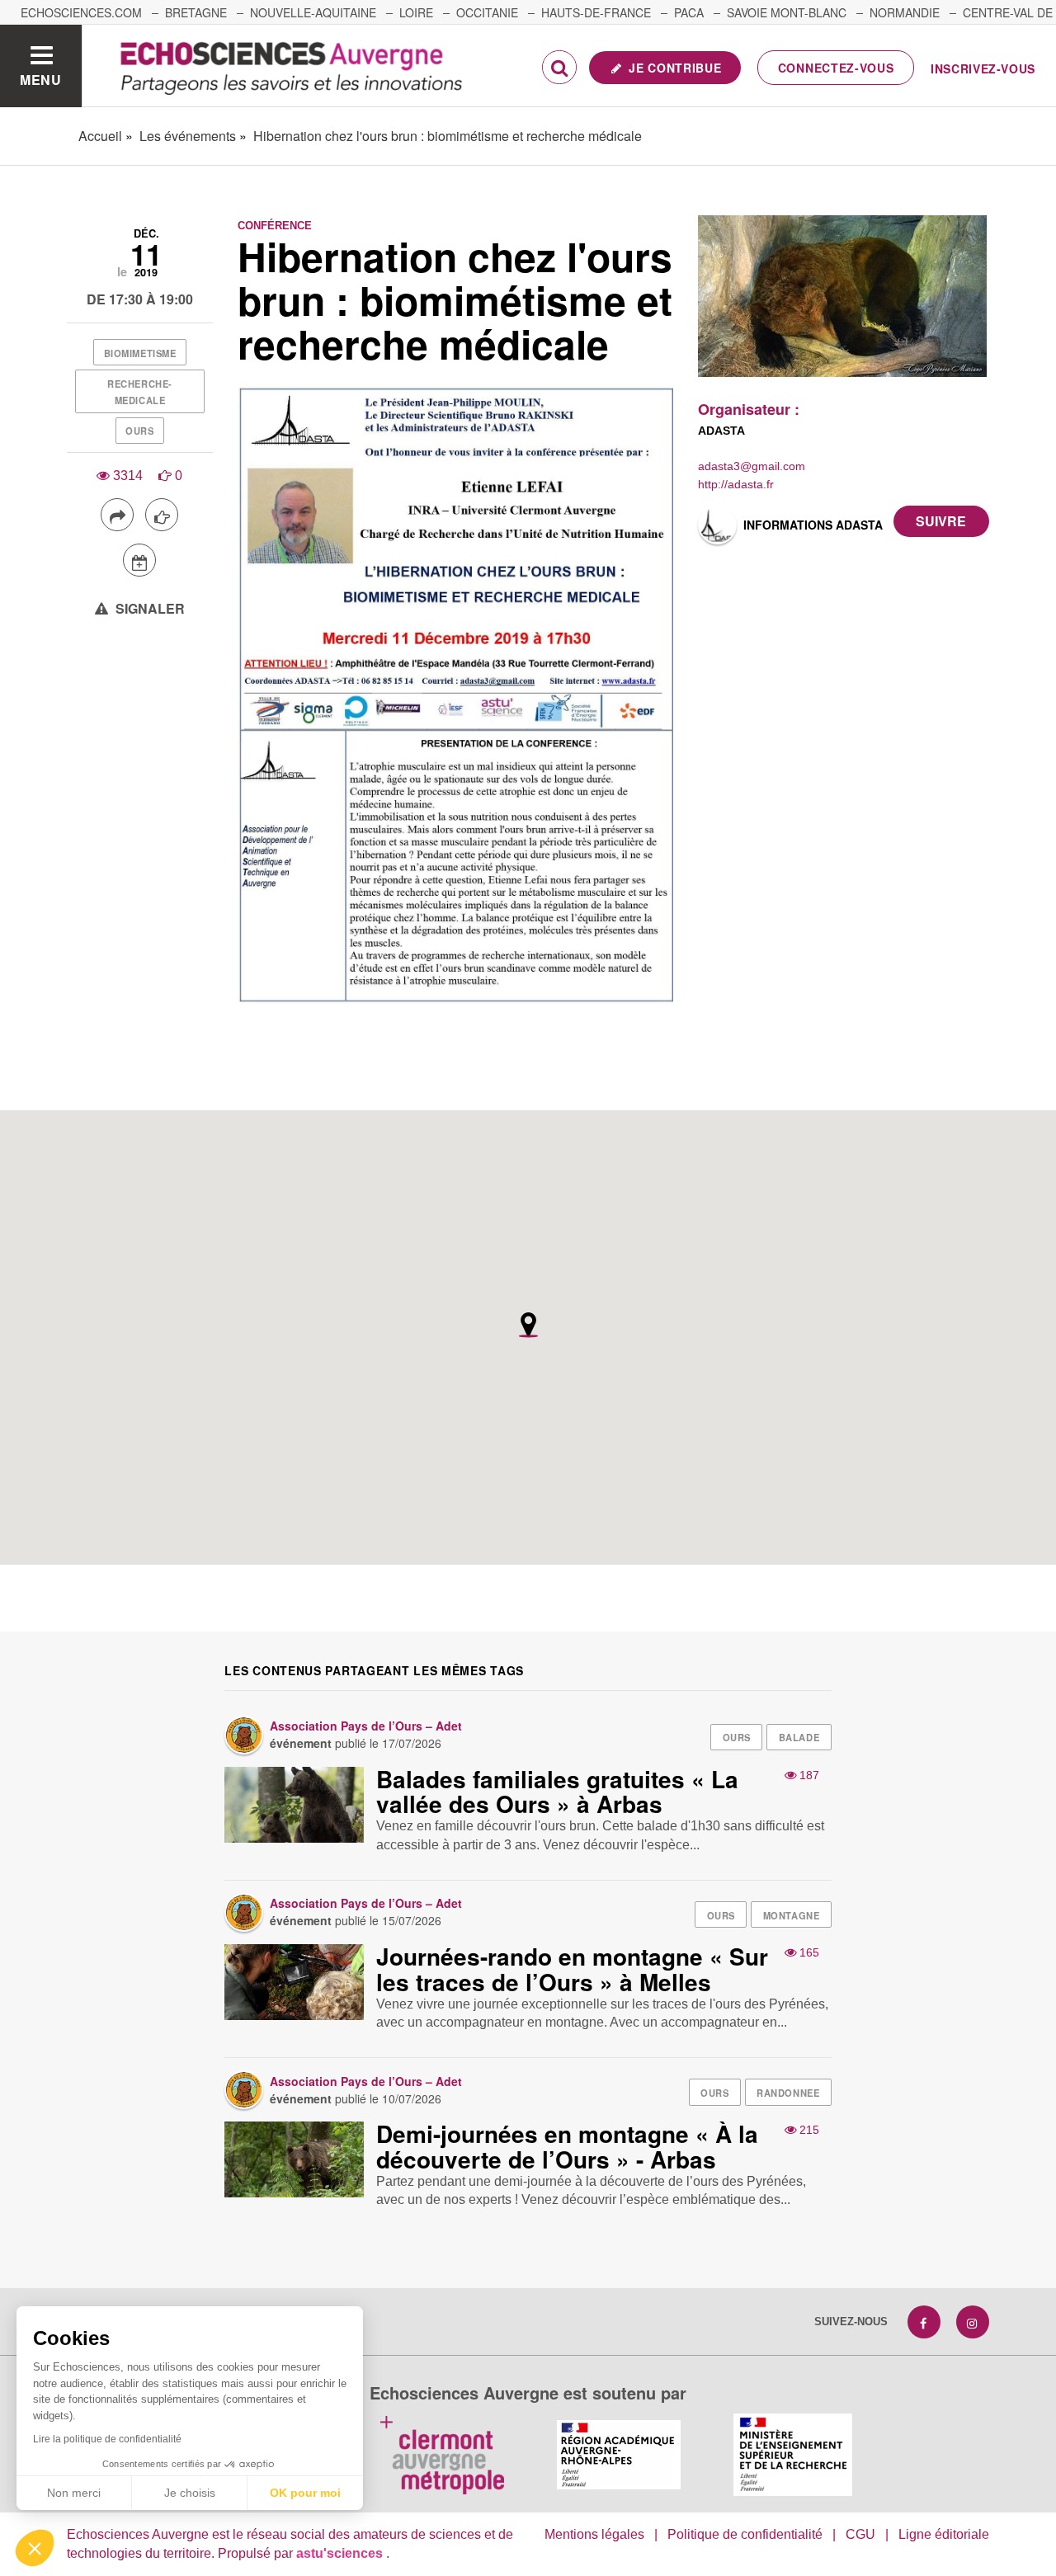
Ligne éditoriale (944, 2534)
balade (799, 1737)
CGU (860, 2534)
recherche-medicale (140, 392)
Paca (689, 12)
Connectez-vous (836, 68)
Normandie (905, 12)
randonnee (788, 2093)
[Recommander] (162, 515)
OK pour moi (305, 2493)
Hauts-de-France (596, 12)
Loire (416, 12)
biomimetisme (140, 353)
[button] (35, 2548)
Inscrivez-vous (983, 68)
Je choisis (190, 2493)
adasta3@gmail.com (752, 466)
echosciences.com (81, 12)
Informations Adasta (813, 525)
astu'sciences (341, 2553)
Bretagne (196, 12)
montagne (791, 1915)
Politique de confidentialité (745, 2534)
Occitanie (487, 12)
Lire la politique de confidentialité (107, 2439)
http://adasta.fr (736, 484)
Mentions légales (594, 2534)
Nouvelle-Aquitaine (313, 12)
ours (139, 431)
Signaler (148, 608)
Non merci (74, 2493)
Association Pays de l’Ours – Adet (366, 1726)
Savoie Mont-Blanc (787, 12)
